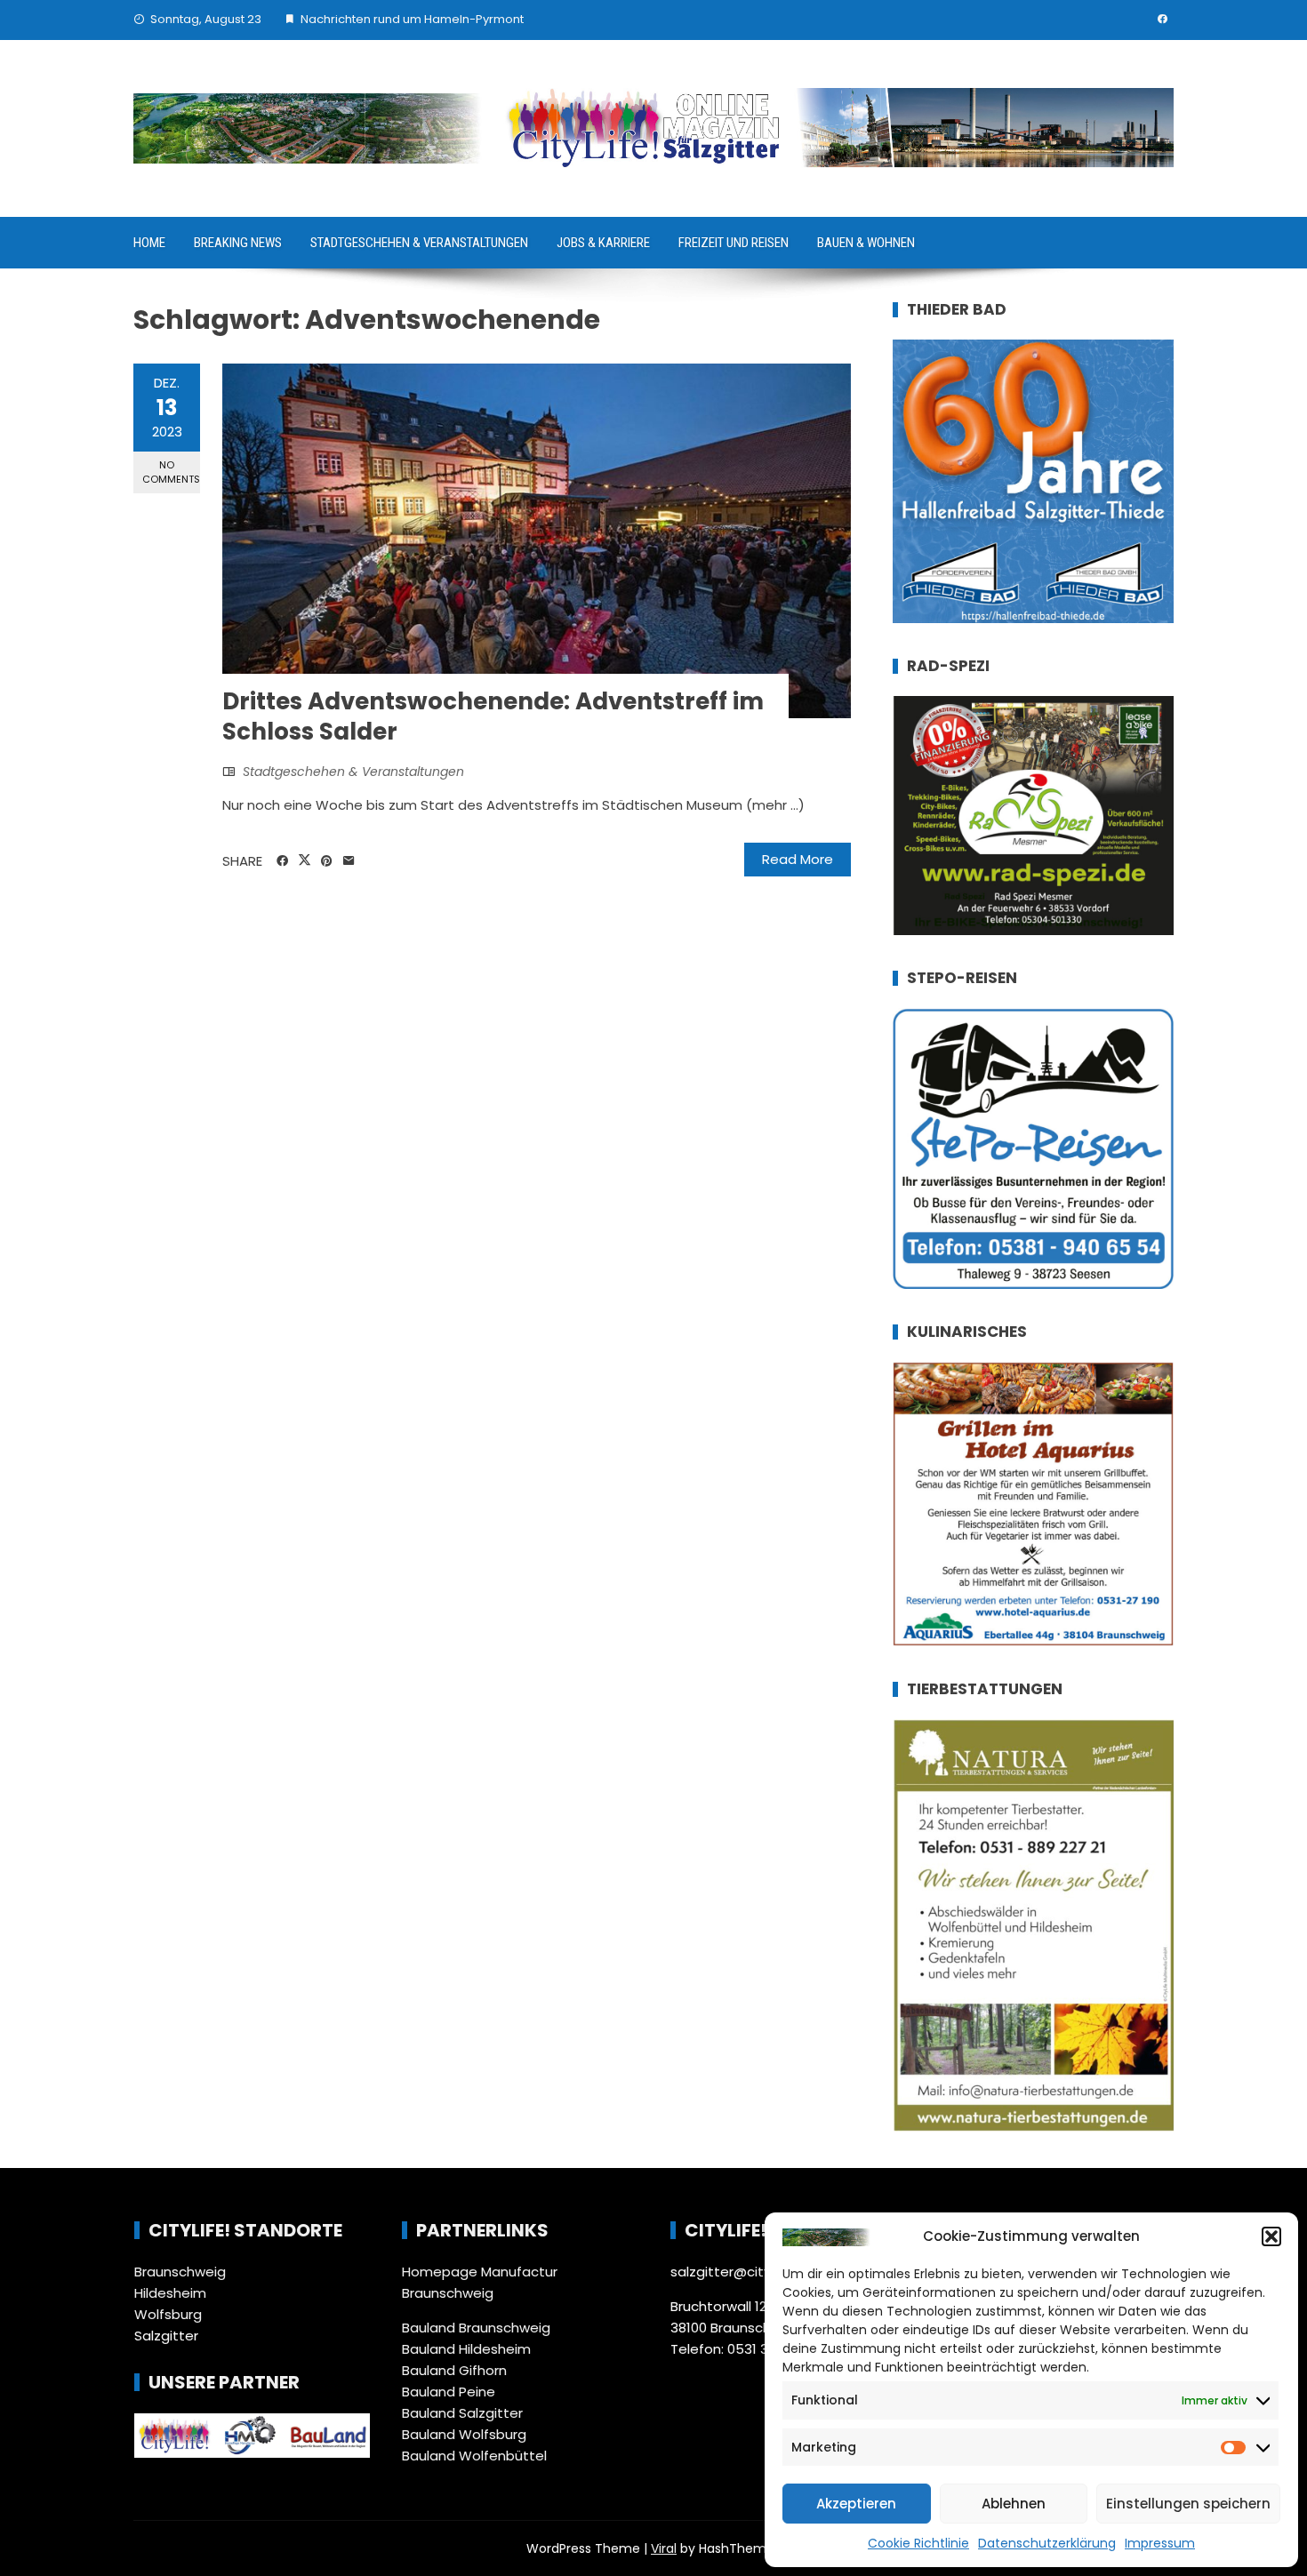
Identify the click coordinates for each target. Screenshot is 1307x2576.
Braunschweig (180, 2272)
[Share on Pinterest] (327, 861)
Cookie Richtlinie (918, 2543)
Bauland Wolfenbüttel (474, 2456)
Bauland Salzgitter (462, 2413)
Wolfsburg (168, 2314)
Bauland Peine (449, 2392)
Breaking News (238, 243)
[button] (1271, 2236)
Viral (664, 2548)
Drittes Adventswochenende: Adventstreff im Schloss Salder (493, 716)
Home (149, 243)
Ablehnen (1014, 2504)
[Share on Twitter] (305, 860)
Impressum (1160, 2543)
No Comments (171, 472)
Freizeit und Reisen (734, 243)
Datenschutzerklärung (1047, 2543)
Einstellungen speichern (1188, 2504)
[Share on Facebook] (282, 861)
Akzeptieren (856, 2504)
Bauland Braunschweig (476, 2328)
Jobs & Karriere (603, 243)
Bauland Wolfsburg (464, 2434)
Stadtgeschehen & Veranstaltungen (419, 243)
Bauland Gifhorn (454, 2370)
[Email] (349, 861)
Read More (798, 859)
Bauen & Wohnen (866, 243)
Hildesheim (170, 2293)
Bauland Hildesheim (466, 2349)
